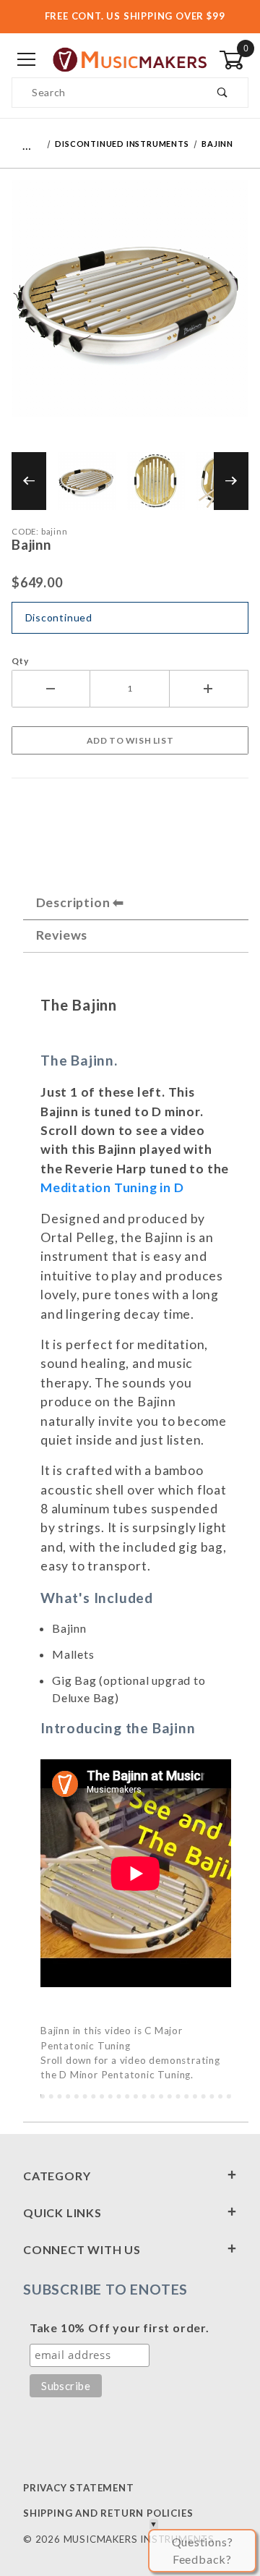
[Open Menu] (26, 60)
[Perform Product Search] (223, 93)
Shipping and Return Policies (108, 2513)
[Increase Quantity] (209, 689)
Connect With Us (82, 2249)
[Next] (231, 481)
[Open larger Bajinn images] (130, 309)
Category (57, 2176)
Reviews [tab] (62, 935)
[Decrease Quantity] (51, 689)
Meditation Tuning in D (112, 1187)
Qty (20, 661)
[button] (87, 481)
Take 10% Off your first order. (120, 2328)
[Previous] (29, 481)
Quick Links (62, 2212)
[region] (130, 481)
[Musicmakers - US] (130, 59)
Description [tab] (73, 902)
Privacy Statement (79, 2488)
